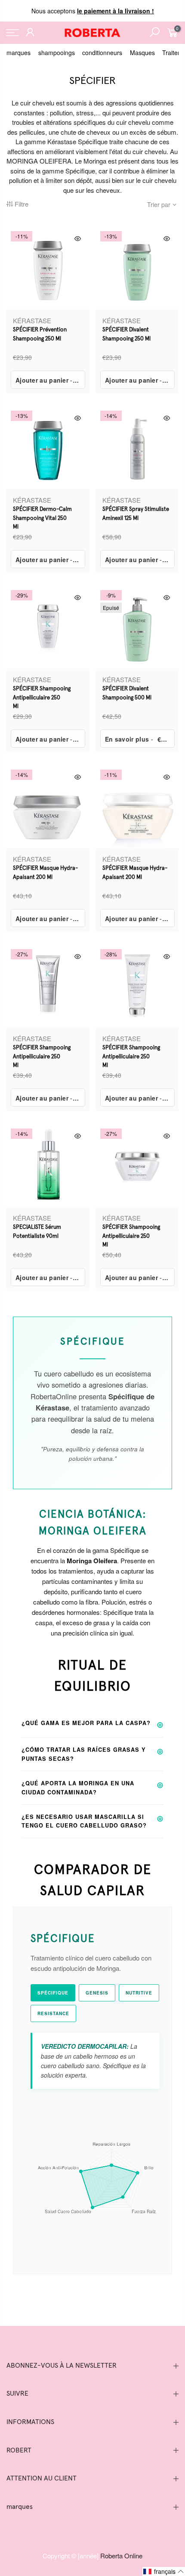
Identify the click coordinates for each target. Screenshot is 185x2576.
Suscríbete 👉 (92, 1337)
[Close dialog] (153, 1212)
